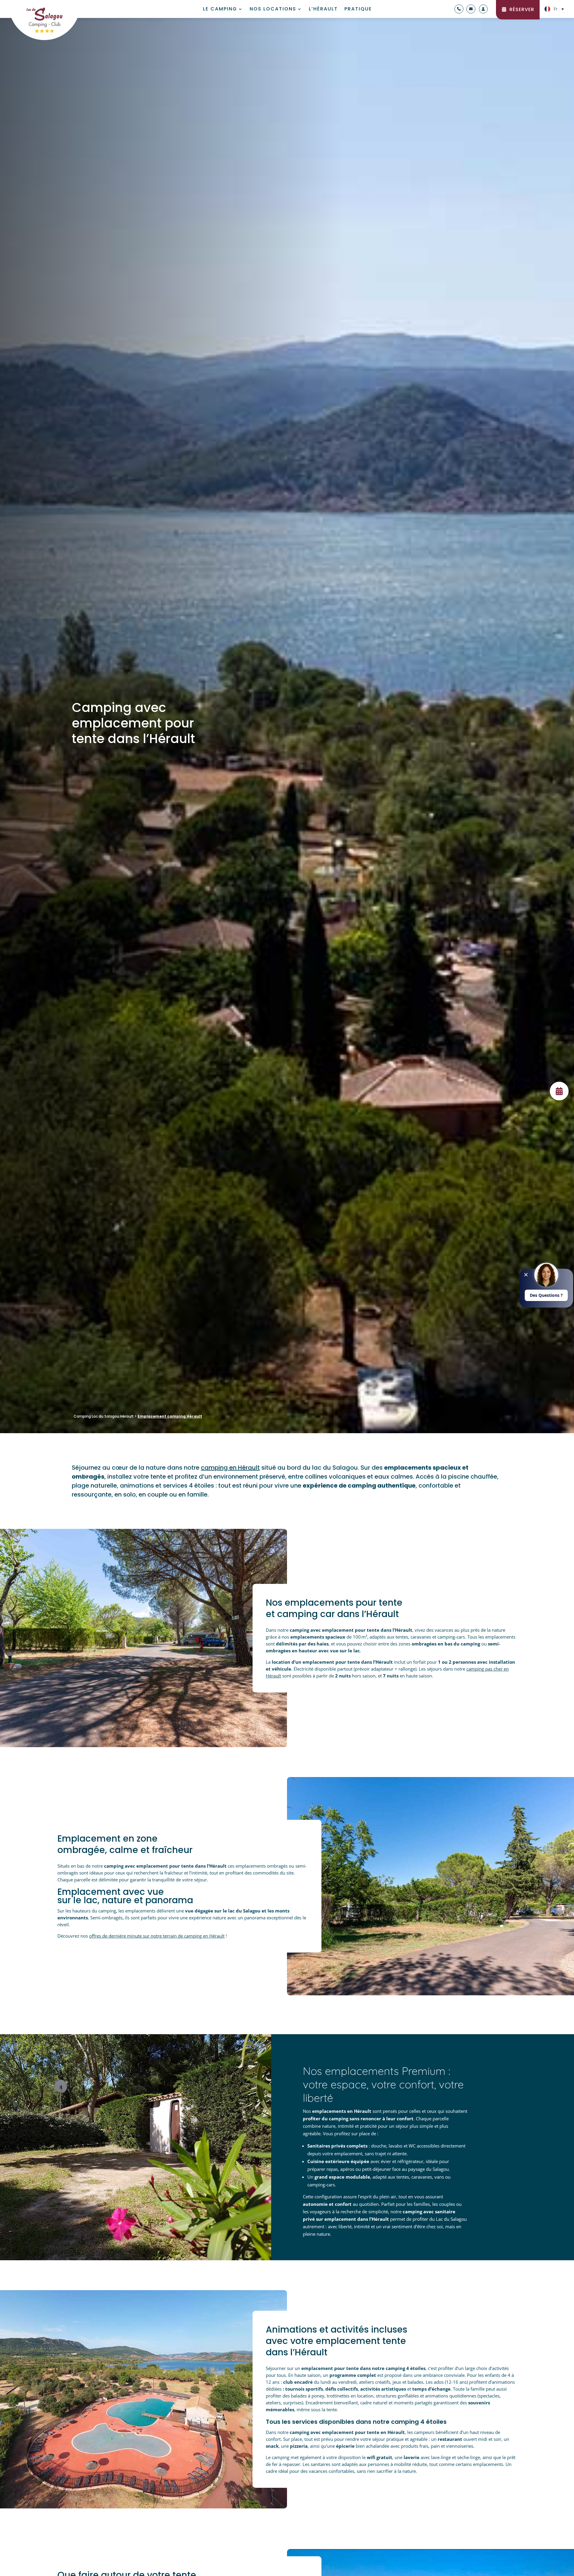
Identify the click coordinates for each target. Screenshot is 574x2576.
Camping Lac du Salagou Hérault (104, 1416)
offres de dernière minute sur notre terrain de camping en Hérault (157, 1936)
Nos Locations (273, 10)
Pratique (358, 10)
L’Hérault (323, 10)
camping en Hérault (230, 1468)
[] (559, 1099)
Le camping (220, 10)
